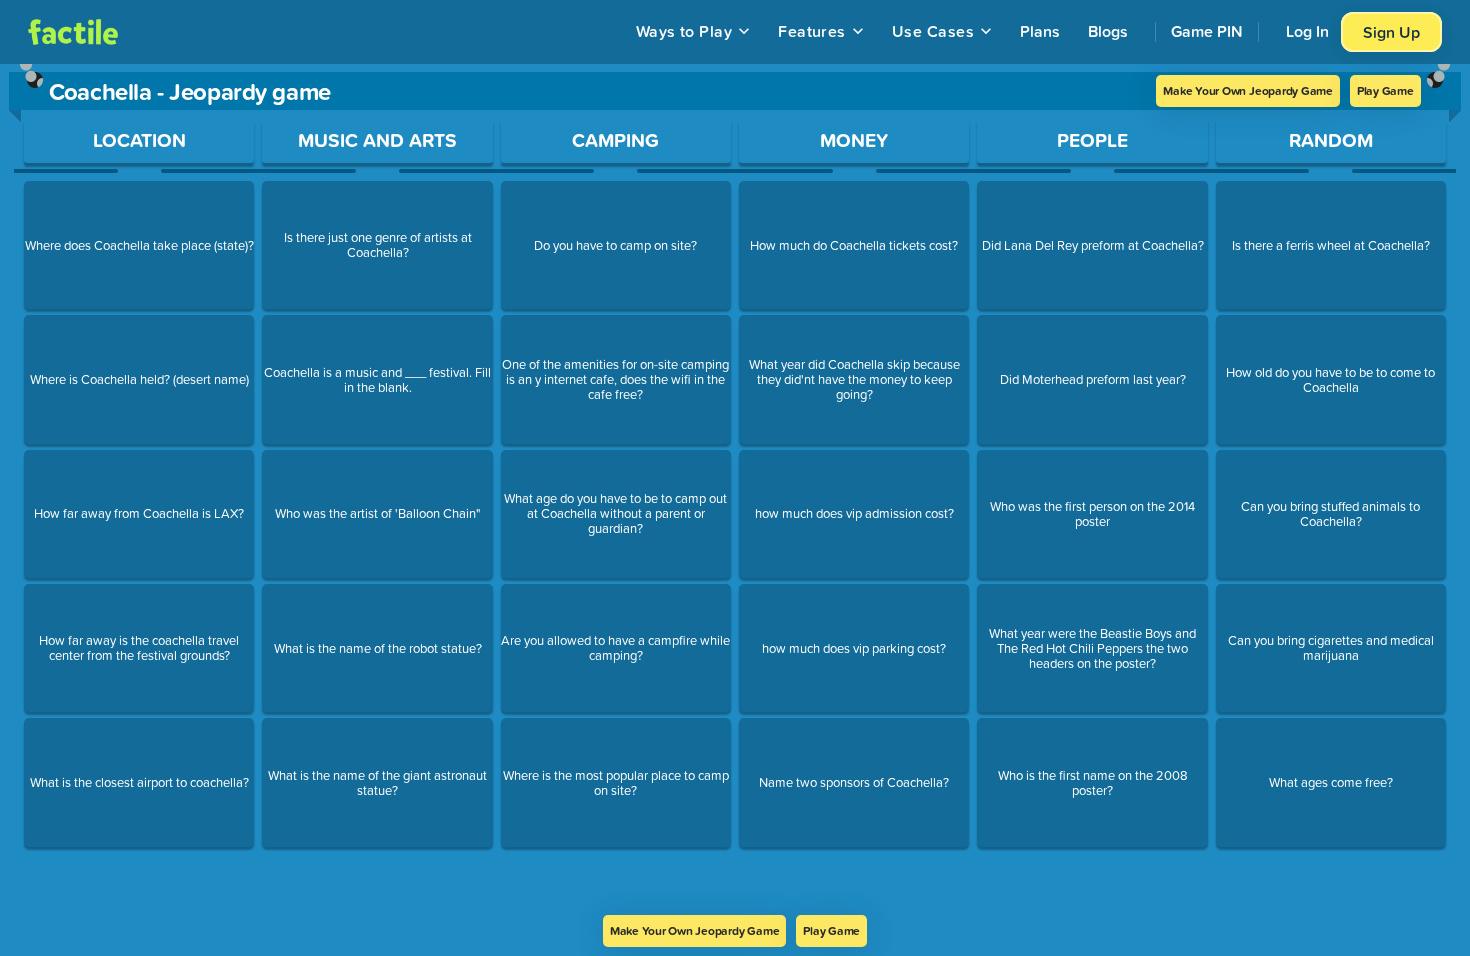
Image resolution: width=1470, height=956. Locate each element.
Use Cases (933, 31)
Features (812, 31)
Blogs (1108, 31)
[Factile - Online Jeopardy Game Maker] (73, 32)
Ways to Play (684, 31)
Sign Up (1391, 32)
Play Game (1385, 90)
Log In (1307, 31)
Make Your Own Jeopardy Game (1248, 90)
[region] (735, 489)
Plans (1040, 31)
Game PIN (1207, 31)
